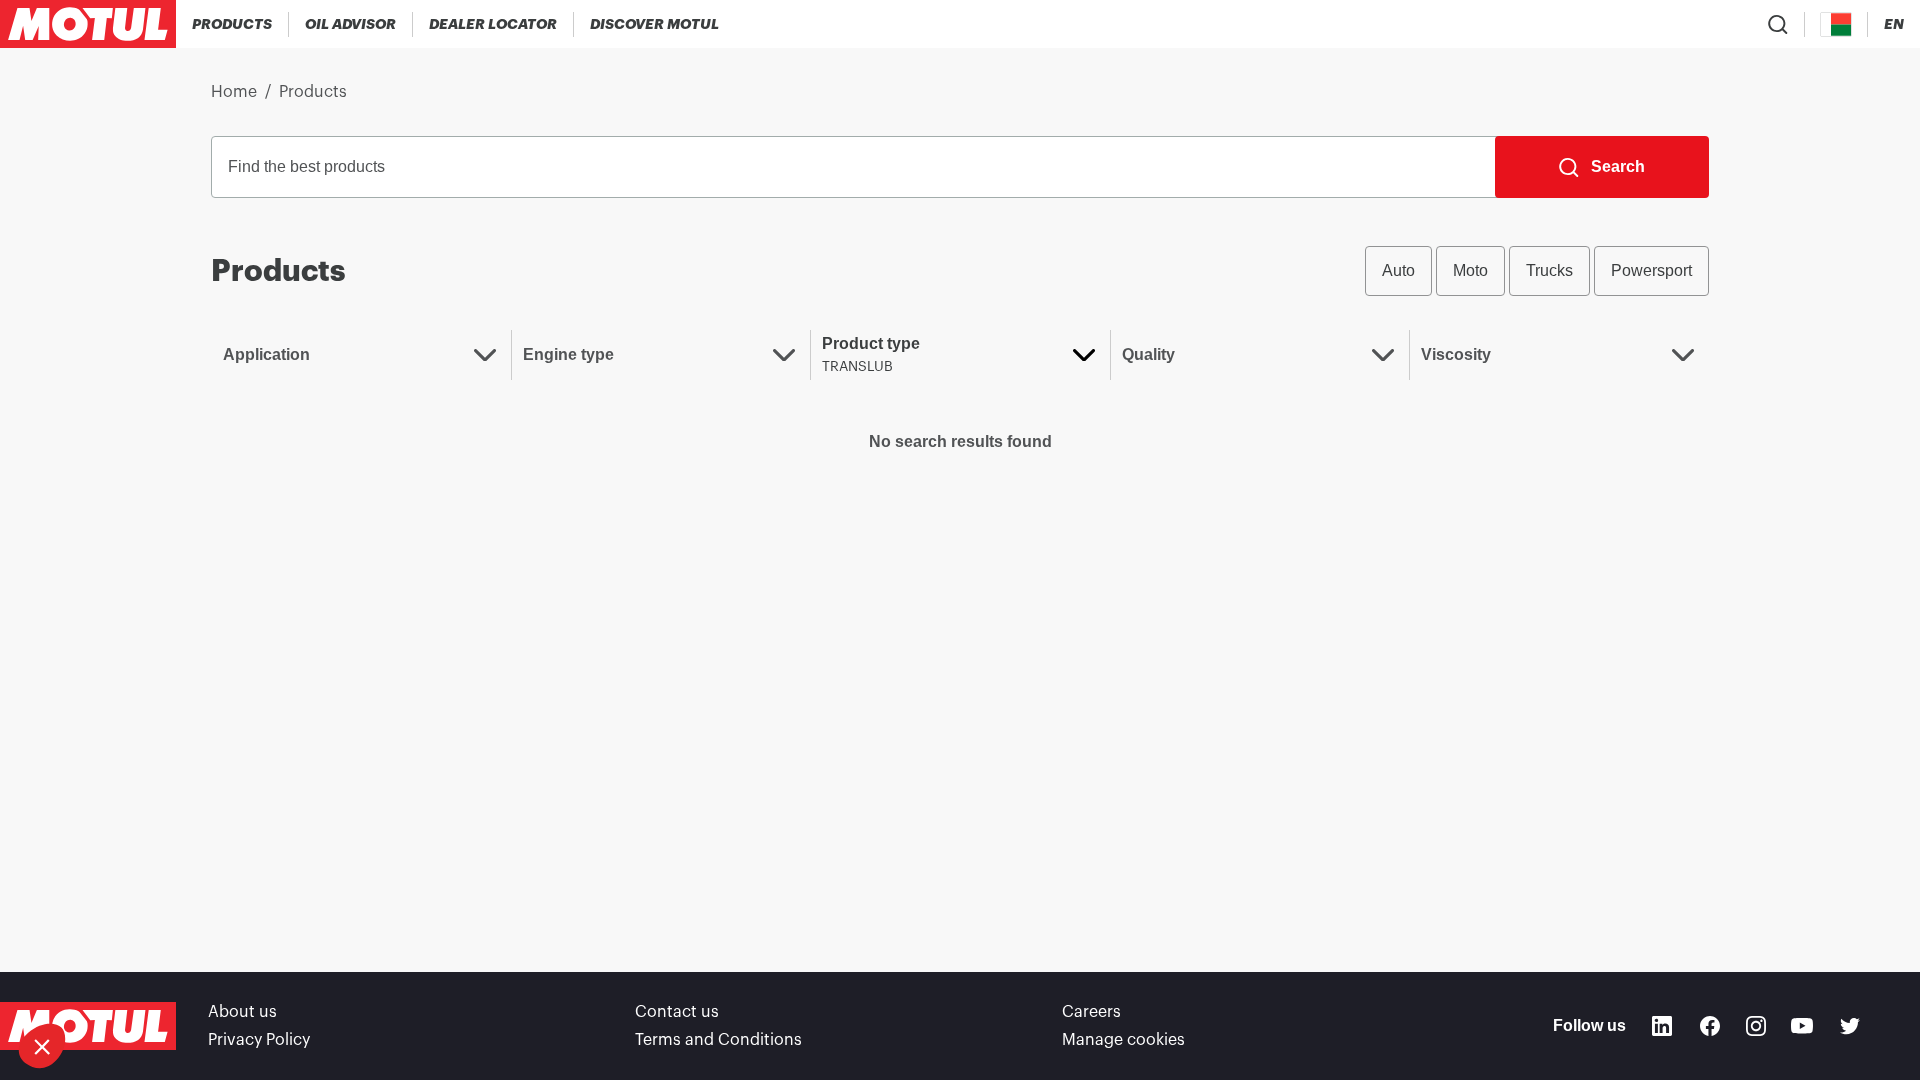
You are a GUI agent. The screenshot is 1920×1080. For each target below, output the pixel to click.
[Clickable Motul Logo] (88, 24)
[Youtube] (1802, 1026)
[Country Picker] (1836, 24)
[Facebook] (1710, 1026)
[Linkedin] (1662, 1026)
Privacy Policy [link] (259, 1040)
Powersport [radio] (1651, 270)
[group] (1537, 271)
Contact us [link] (677, 1012)
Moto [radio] (1470, 270)
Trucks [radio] (1549, 270)
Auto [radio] (1398, 270)
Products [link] (313, 92)
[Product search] (1778, 24)
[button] (42, 1046)
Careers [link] (1091, 1012)
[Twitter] (1850, 1026)
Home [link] (234, 92)
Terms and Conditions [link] (718, 1040)
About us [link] (242, 1012)
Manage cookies (1123, 1040)
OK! (253, 979)
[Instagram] (1756, 1026)
